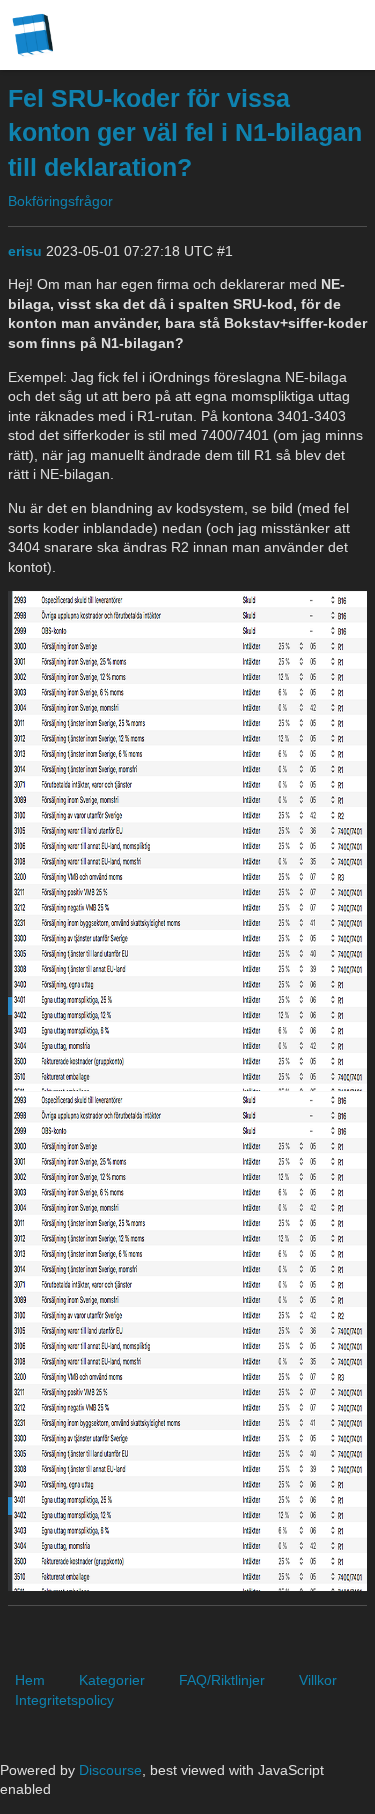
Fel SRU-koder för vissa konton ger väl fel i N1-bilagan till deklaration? (185, 133)
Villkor (318, 1680)
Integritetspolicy (64, 1700)
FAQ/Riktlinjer (222, 1680)
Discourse (110, 1770)
